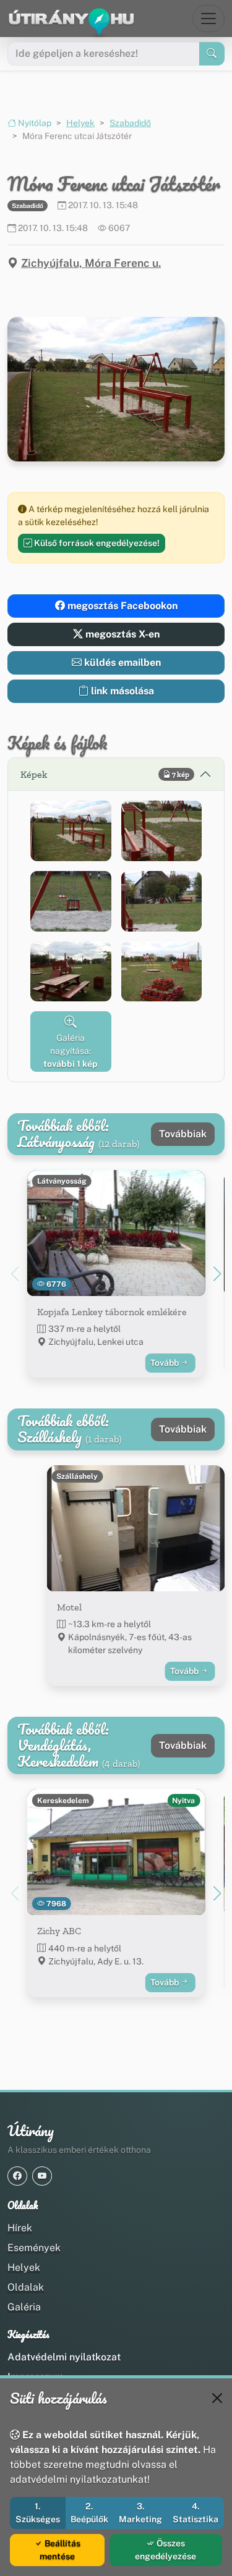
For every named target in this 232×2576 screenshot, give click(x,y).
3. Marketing (140, 2513)
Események (34, 2248)
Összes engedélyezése (165, 2550)
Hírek (20, 2228)
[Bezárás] (217, 2398)
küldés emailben (121, 663)
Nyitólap (34, 123)
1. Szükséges (38, 2513)
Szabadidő (130, 123)
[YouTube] (42, 2176)
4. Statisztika (195, 2513)
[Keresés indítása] (212, 54)
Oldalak (26, 2287)
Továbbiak (183, 1134)
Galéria (24, 2307)
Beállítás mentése (60, 2550)
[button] (71, 831)
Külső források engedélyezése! (96, 543)
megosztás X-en (121, 634)
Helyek (80, 123)
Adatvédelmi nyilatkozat (64, 2357)
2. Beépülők (89, 2513)
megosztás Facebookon (121, 606)
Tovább (165, 1363)
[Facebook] (17, 2176)
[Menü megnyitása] (208, 19)
